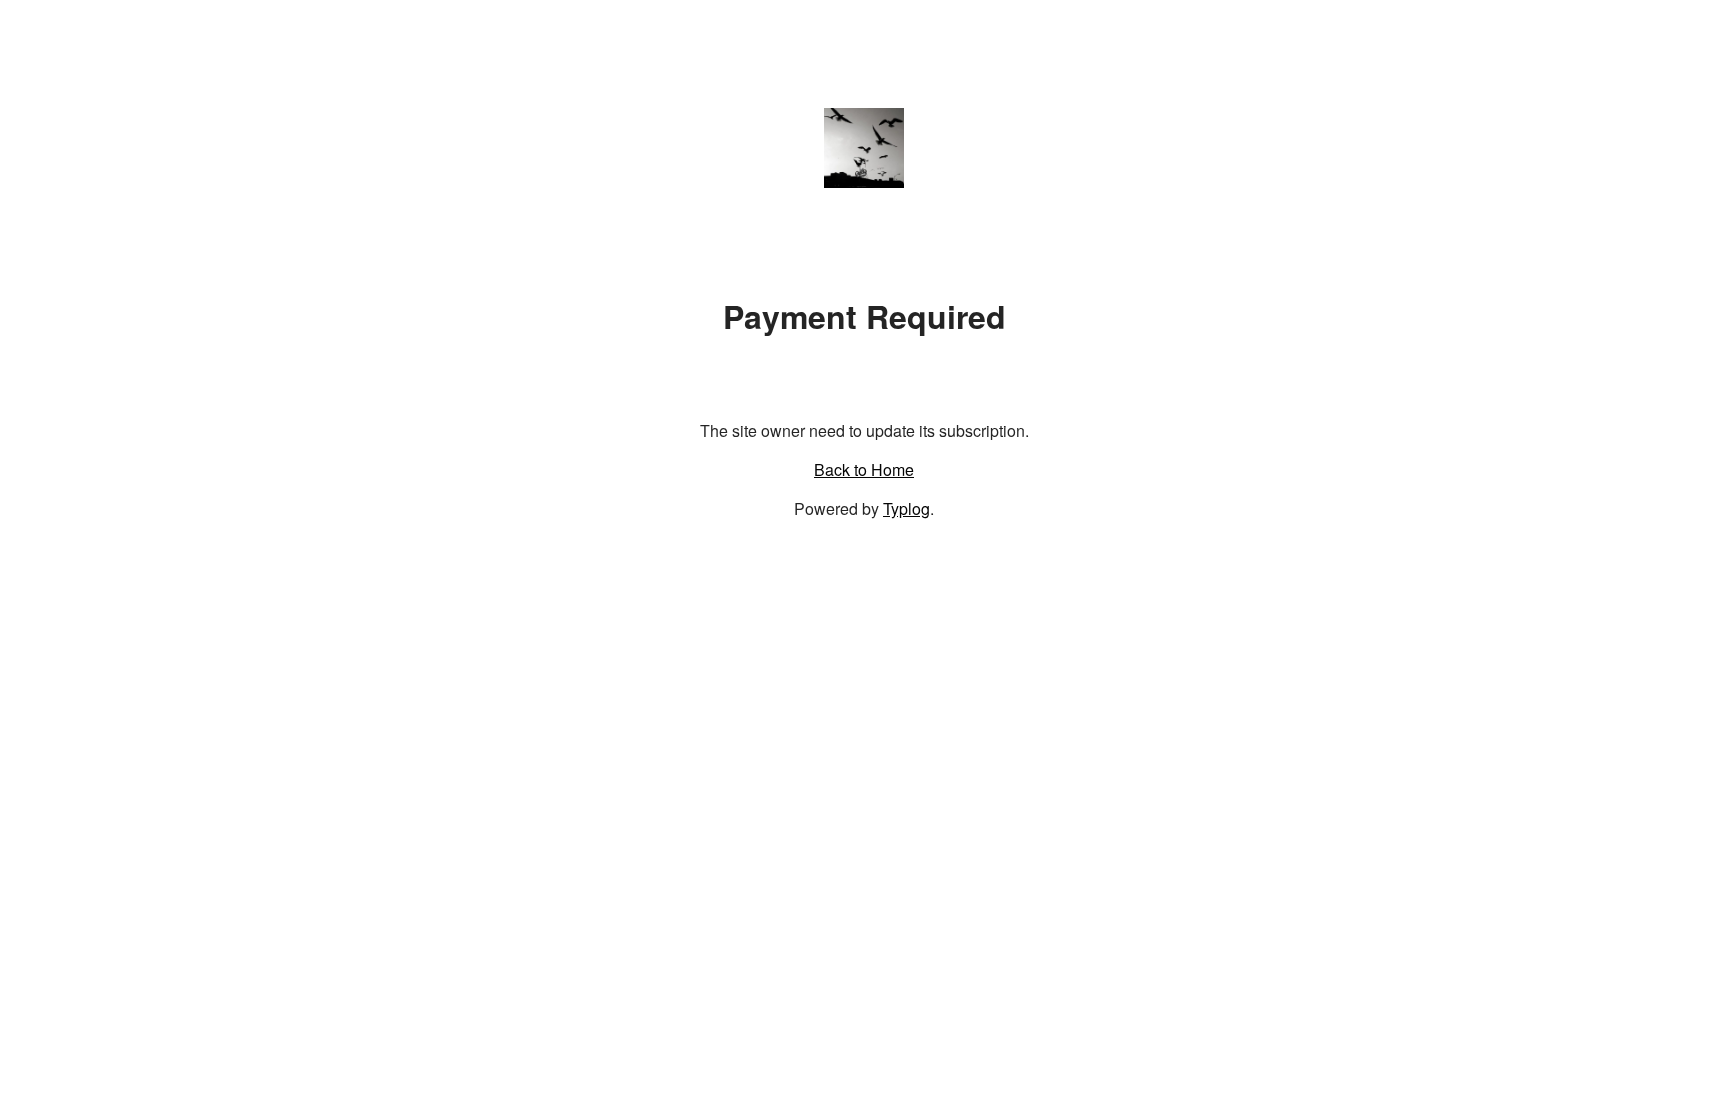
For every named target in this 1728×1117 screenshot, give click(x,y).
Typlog (906, 508)
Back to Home (864, 469)
